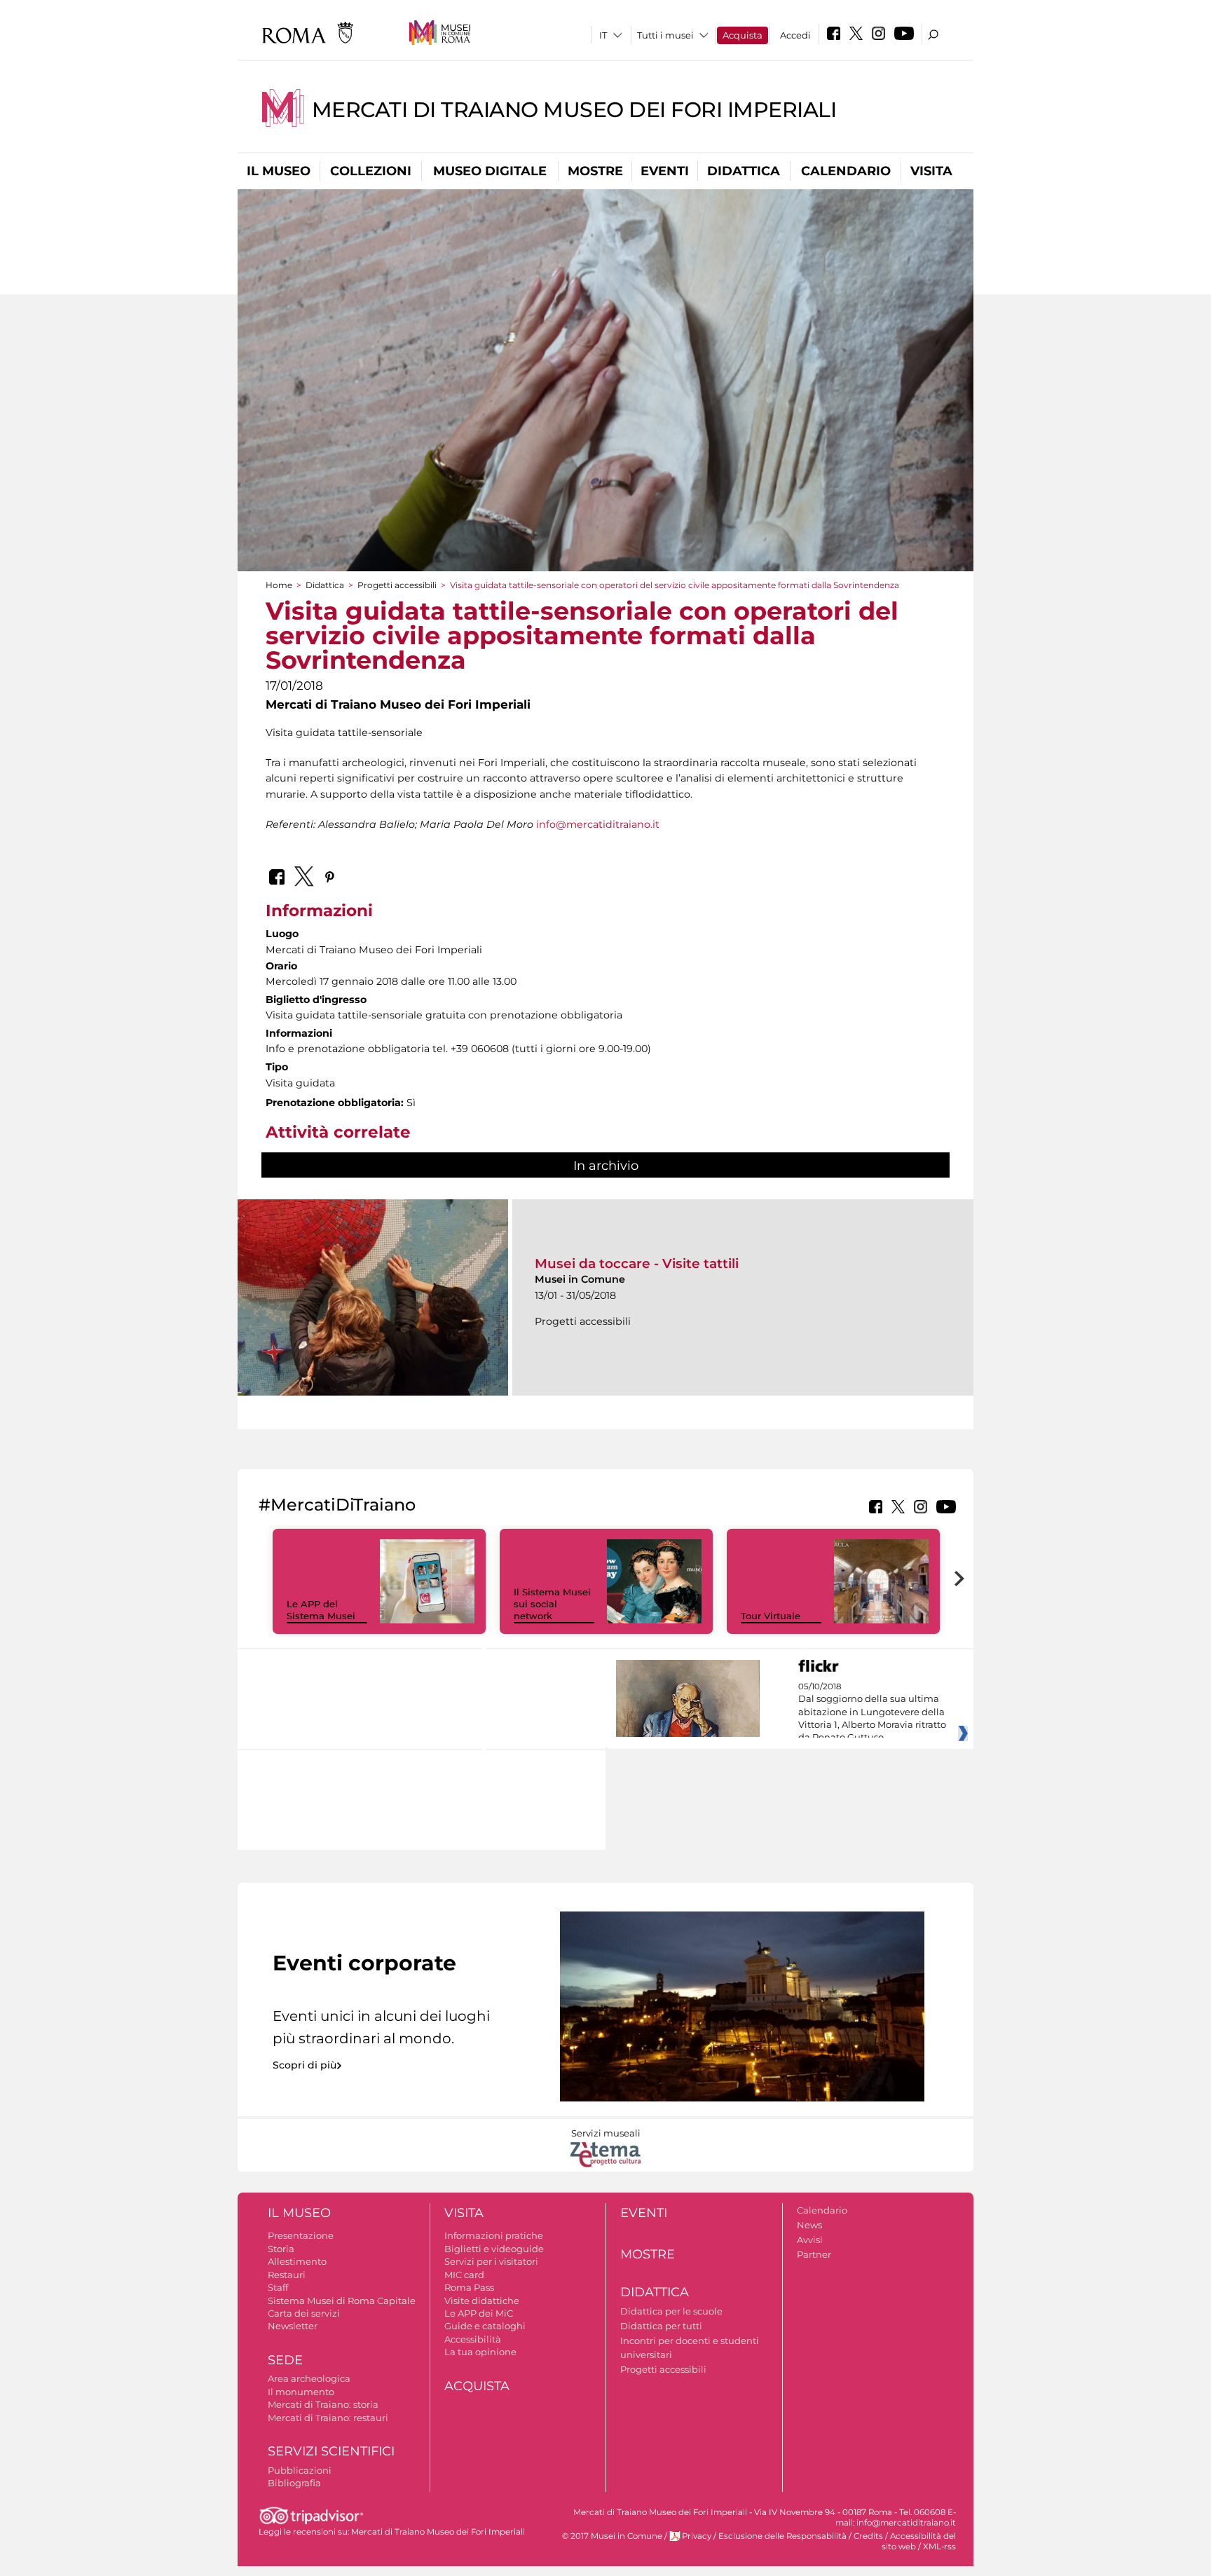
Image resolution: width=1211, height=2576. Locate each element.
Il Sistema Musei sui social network (552, 1604)
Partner (814, 2254)
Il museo (279, 171)
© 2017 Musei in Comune (612, 2536)
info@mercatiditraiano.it (598, 824)
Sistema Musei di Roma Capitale (342, 2301)
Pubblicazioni (300, 2470)
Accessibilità (473, 2339)
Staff (278, 2287)
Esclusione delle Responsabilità (782, 2536)
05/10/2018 (872, 1712)
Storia (281, 2249)
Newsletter (293, 2326)
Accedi (795, 35)
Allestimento (297, 2261)
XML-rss (939, 2547)
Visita (931, 171)
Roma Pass (469, 2287)
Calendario (846, 171)
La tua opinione (480, 2352)
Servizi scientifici (331, 2451)
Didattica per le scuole (671, 2311)
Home (279, 585)
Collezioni (371, 171)
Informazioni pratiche (494, 2235)
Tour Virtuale (771, 1616)
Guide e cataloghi (485, 2326)
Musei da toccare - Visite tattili (637, 1263)
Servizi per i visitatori (491, 2261)
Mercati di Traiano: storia (323, 2404)
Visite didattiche (482, 2301)
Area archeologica (309, 2378)
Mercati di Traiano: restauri (328, 2418)
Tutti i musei (665, 35)
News (809, 2225)
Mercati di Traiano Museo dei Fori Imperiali (574, 110)
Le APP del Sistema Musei (321, 1610)
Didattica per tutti (661, 2326)
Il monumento (301, 2392)
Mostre (595, 171)
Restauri (287, 2275)
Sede (285, 2360)
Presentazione (301, 2235)
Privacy (697, 2536)
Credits (868, 2536)
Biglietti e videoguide (494, 2249)
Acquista (743, 35)
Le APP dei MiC (479, 2313)
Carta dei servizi (304, 2313)
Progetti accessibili (397, 585)
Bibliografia (294, 2483)
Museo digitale (490, 171)
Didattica (744, 171)
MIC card (464, 2275)
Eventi (665, 171)
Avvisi (810, 2240)
